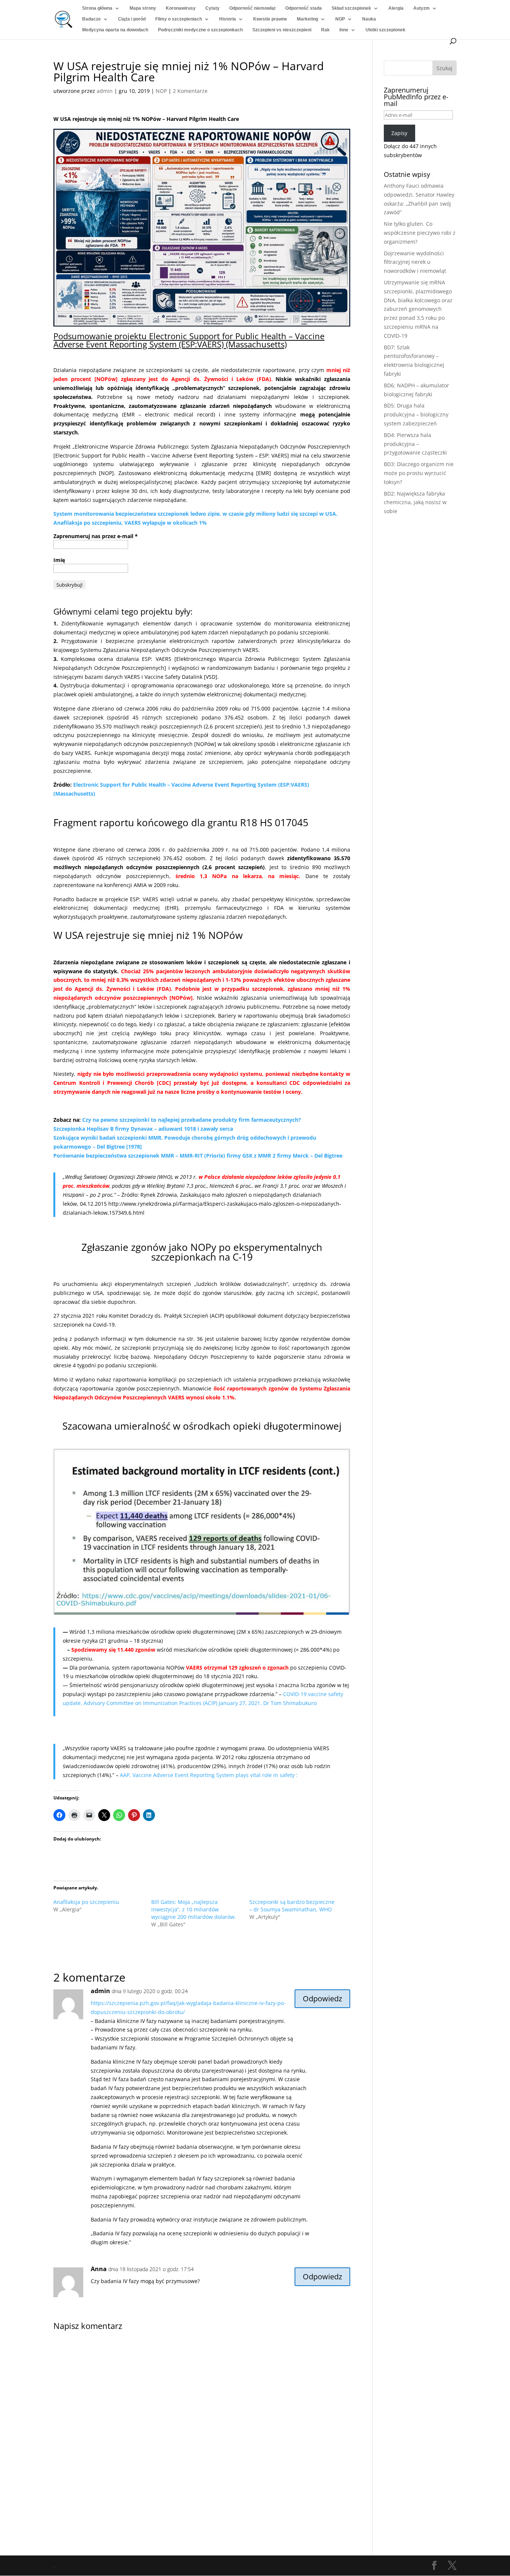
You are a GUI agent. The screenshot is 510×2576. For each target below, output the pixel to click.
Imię (59, 560)
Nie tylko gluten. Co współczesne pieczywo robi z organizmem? (420, 233)
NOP (340, 19)
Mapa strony (143, 8)
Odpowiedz (322, 1999)
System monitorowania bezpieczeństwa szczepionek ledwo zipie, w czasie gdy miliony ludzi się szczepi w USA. (195, 514)
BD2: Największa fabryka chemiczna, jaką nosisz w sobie (415, 502)
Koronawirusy (181, 8)
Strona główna (97, 8)
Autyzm (422, 8)
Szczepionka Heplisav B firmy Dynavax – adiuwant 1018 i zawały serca (143, 1129)
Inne (344, 30)
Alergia (396, 8)
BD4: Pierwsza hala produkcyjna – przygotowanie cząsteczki (415, 444)
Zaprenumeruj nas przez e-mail (96, 536)
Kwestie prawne (270, 19)
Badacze (91, 19)
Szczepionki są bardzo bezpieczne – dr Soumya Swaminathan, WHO (292, 1906)
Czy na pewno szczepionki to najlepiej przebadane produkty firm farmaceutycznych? (192, 1120)
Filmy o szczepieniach (179, 19)
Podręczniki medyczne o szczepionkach (200, 30)
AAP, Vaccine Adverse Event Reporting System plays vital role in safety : (209, 1775)
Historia (228, 19)
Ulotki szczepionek (385, 30)
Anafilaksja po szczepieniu (86, 1902)
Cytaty (212, 8)
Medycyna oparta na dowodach (115, 30)
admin (105, 91)
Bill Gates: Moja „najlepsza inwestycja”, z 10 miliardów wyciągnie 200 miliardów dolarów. (194, 1909)
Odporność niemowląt (252, 8)
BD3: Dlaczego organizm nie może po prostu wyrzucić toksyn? (419, 473)
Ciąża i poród (132, 19)
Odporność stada (304, 8)
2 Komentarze (190, 91)
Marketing (307, 19)
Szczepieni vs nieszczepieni (282, 30)
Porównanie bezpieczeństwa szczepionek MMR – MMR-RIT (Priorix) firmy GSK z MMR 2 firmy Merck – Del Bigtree (198, 1156)
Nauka (369, 19)
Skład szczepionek (351, 8)
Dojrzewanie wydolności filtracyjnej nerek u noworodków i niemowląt (415, 262)
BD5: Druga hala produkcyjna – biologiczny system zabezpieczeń (416, 414)
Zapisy (399, 133)
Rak (325, 30)
